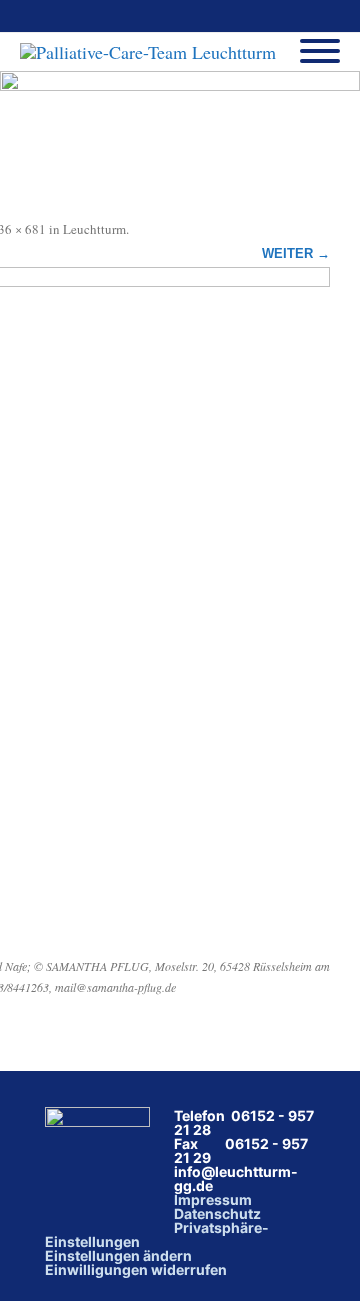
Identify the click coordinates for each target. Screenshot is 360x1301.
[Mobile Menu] (320, 52)
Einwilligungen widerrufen (136, 1269)
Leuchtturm (94, 229)
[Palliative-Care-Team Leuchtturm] (153, 52)
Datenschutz (217, 1213)
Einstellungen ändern (118, 1255)
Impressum (213, 1199)
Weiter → (296, 253)
